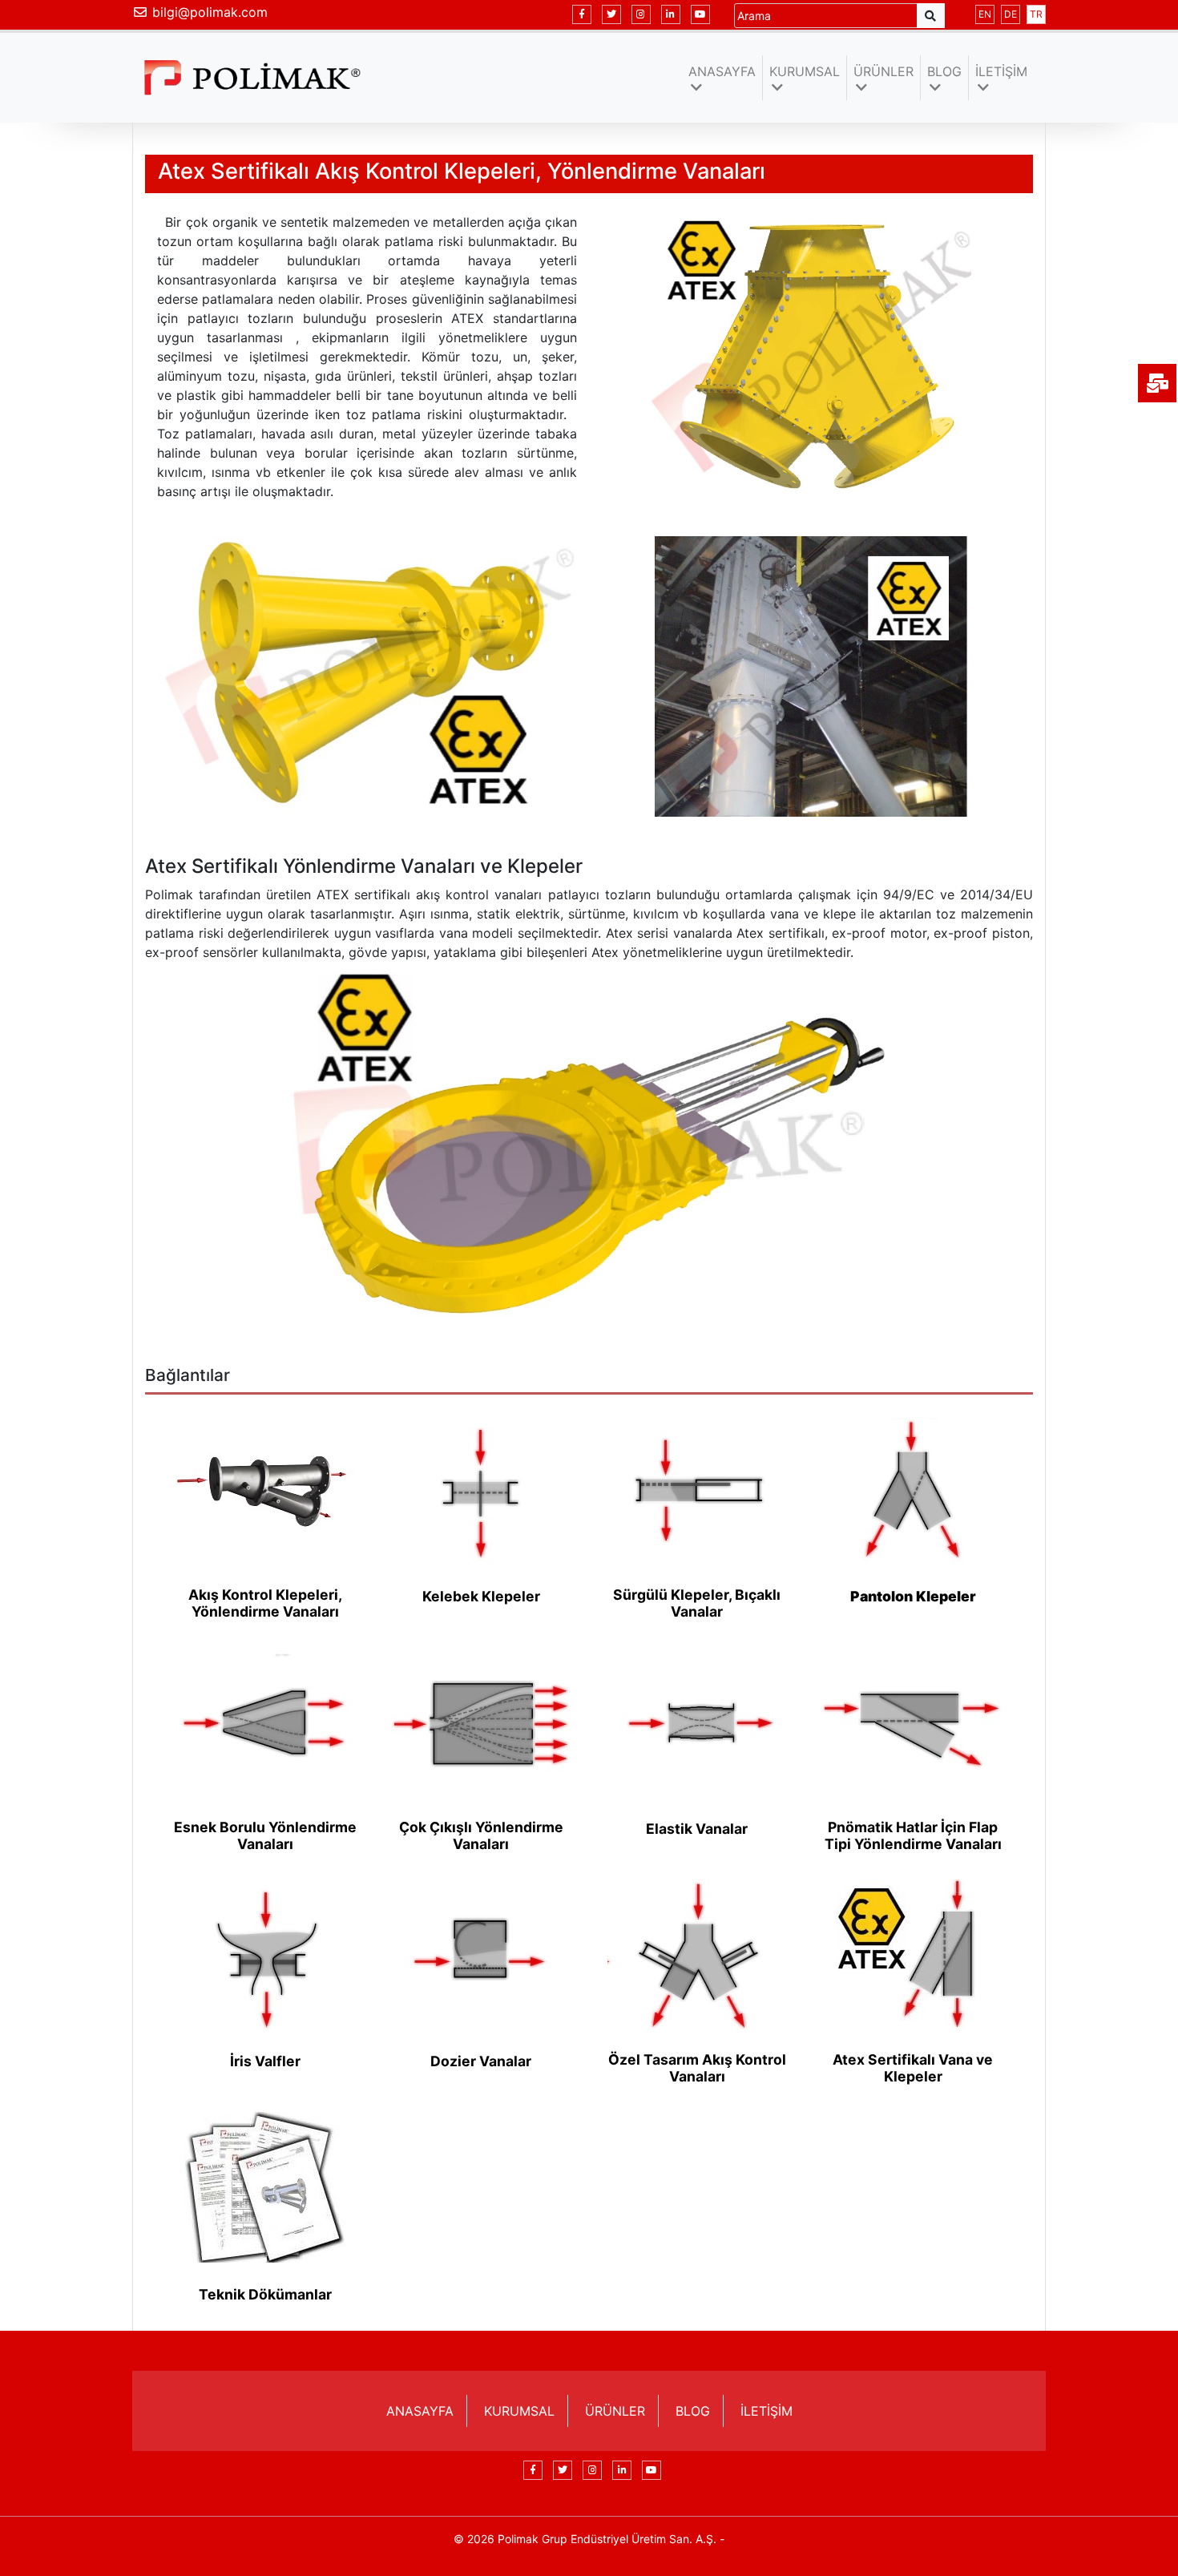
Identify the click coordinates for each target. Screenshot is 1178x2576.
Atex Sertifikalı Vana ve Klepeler (913, 2068)
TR (1036, 14)
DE (1011, 14)
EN (985, 14)
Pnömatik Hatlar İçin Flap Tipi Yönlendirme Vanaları (913, 1835)
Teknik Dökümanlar (265, 2294)
